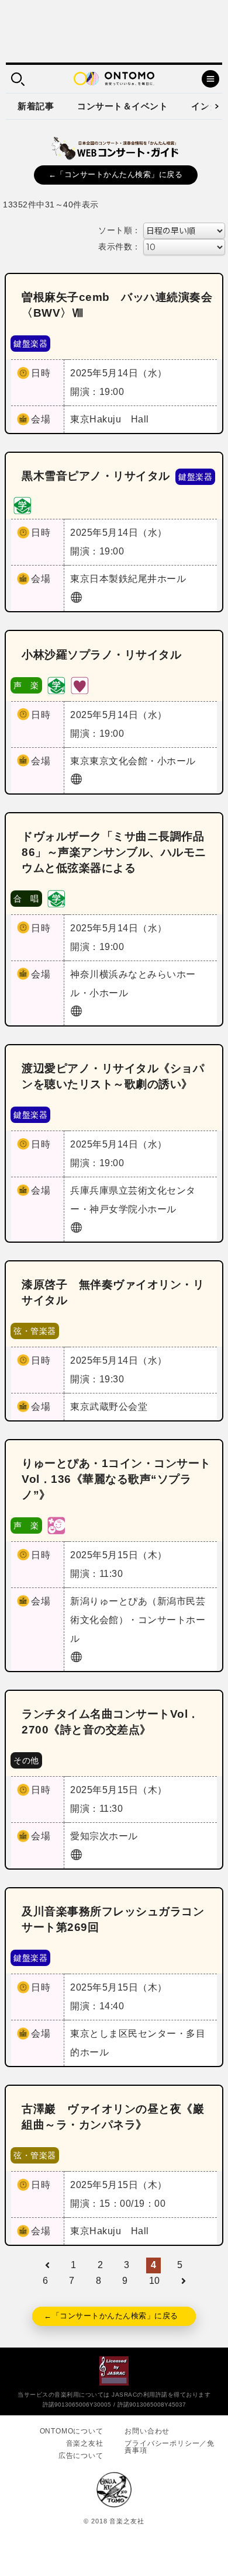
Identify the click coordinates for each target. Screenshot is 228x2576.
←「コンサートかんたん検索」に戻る (116, 174)
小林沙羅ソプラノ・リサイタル (101, 655)
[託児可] (56, 1525)
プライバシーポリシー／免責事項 (170, 2447)
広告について (81, 2456)
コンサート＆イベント (122, 106)
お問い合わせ (147, 2431)
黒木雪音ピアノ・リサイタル (96, 476)
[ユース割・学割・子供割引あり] (22, 505)
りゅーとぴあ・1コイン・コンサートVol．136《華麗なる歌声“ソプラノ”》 (116, 1479)
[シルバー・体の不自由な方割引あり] (80, 684)
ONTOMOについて (72, 2431)
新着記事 (36, 106)
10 (155, 2281)
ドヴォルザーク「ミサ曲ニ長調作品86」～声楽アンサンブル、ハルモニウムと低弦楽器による (114, 852)
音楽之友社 (85, 2443)
